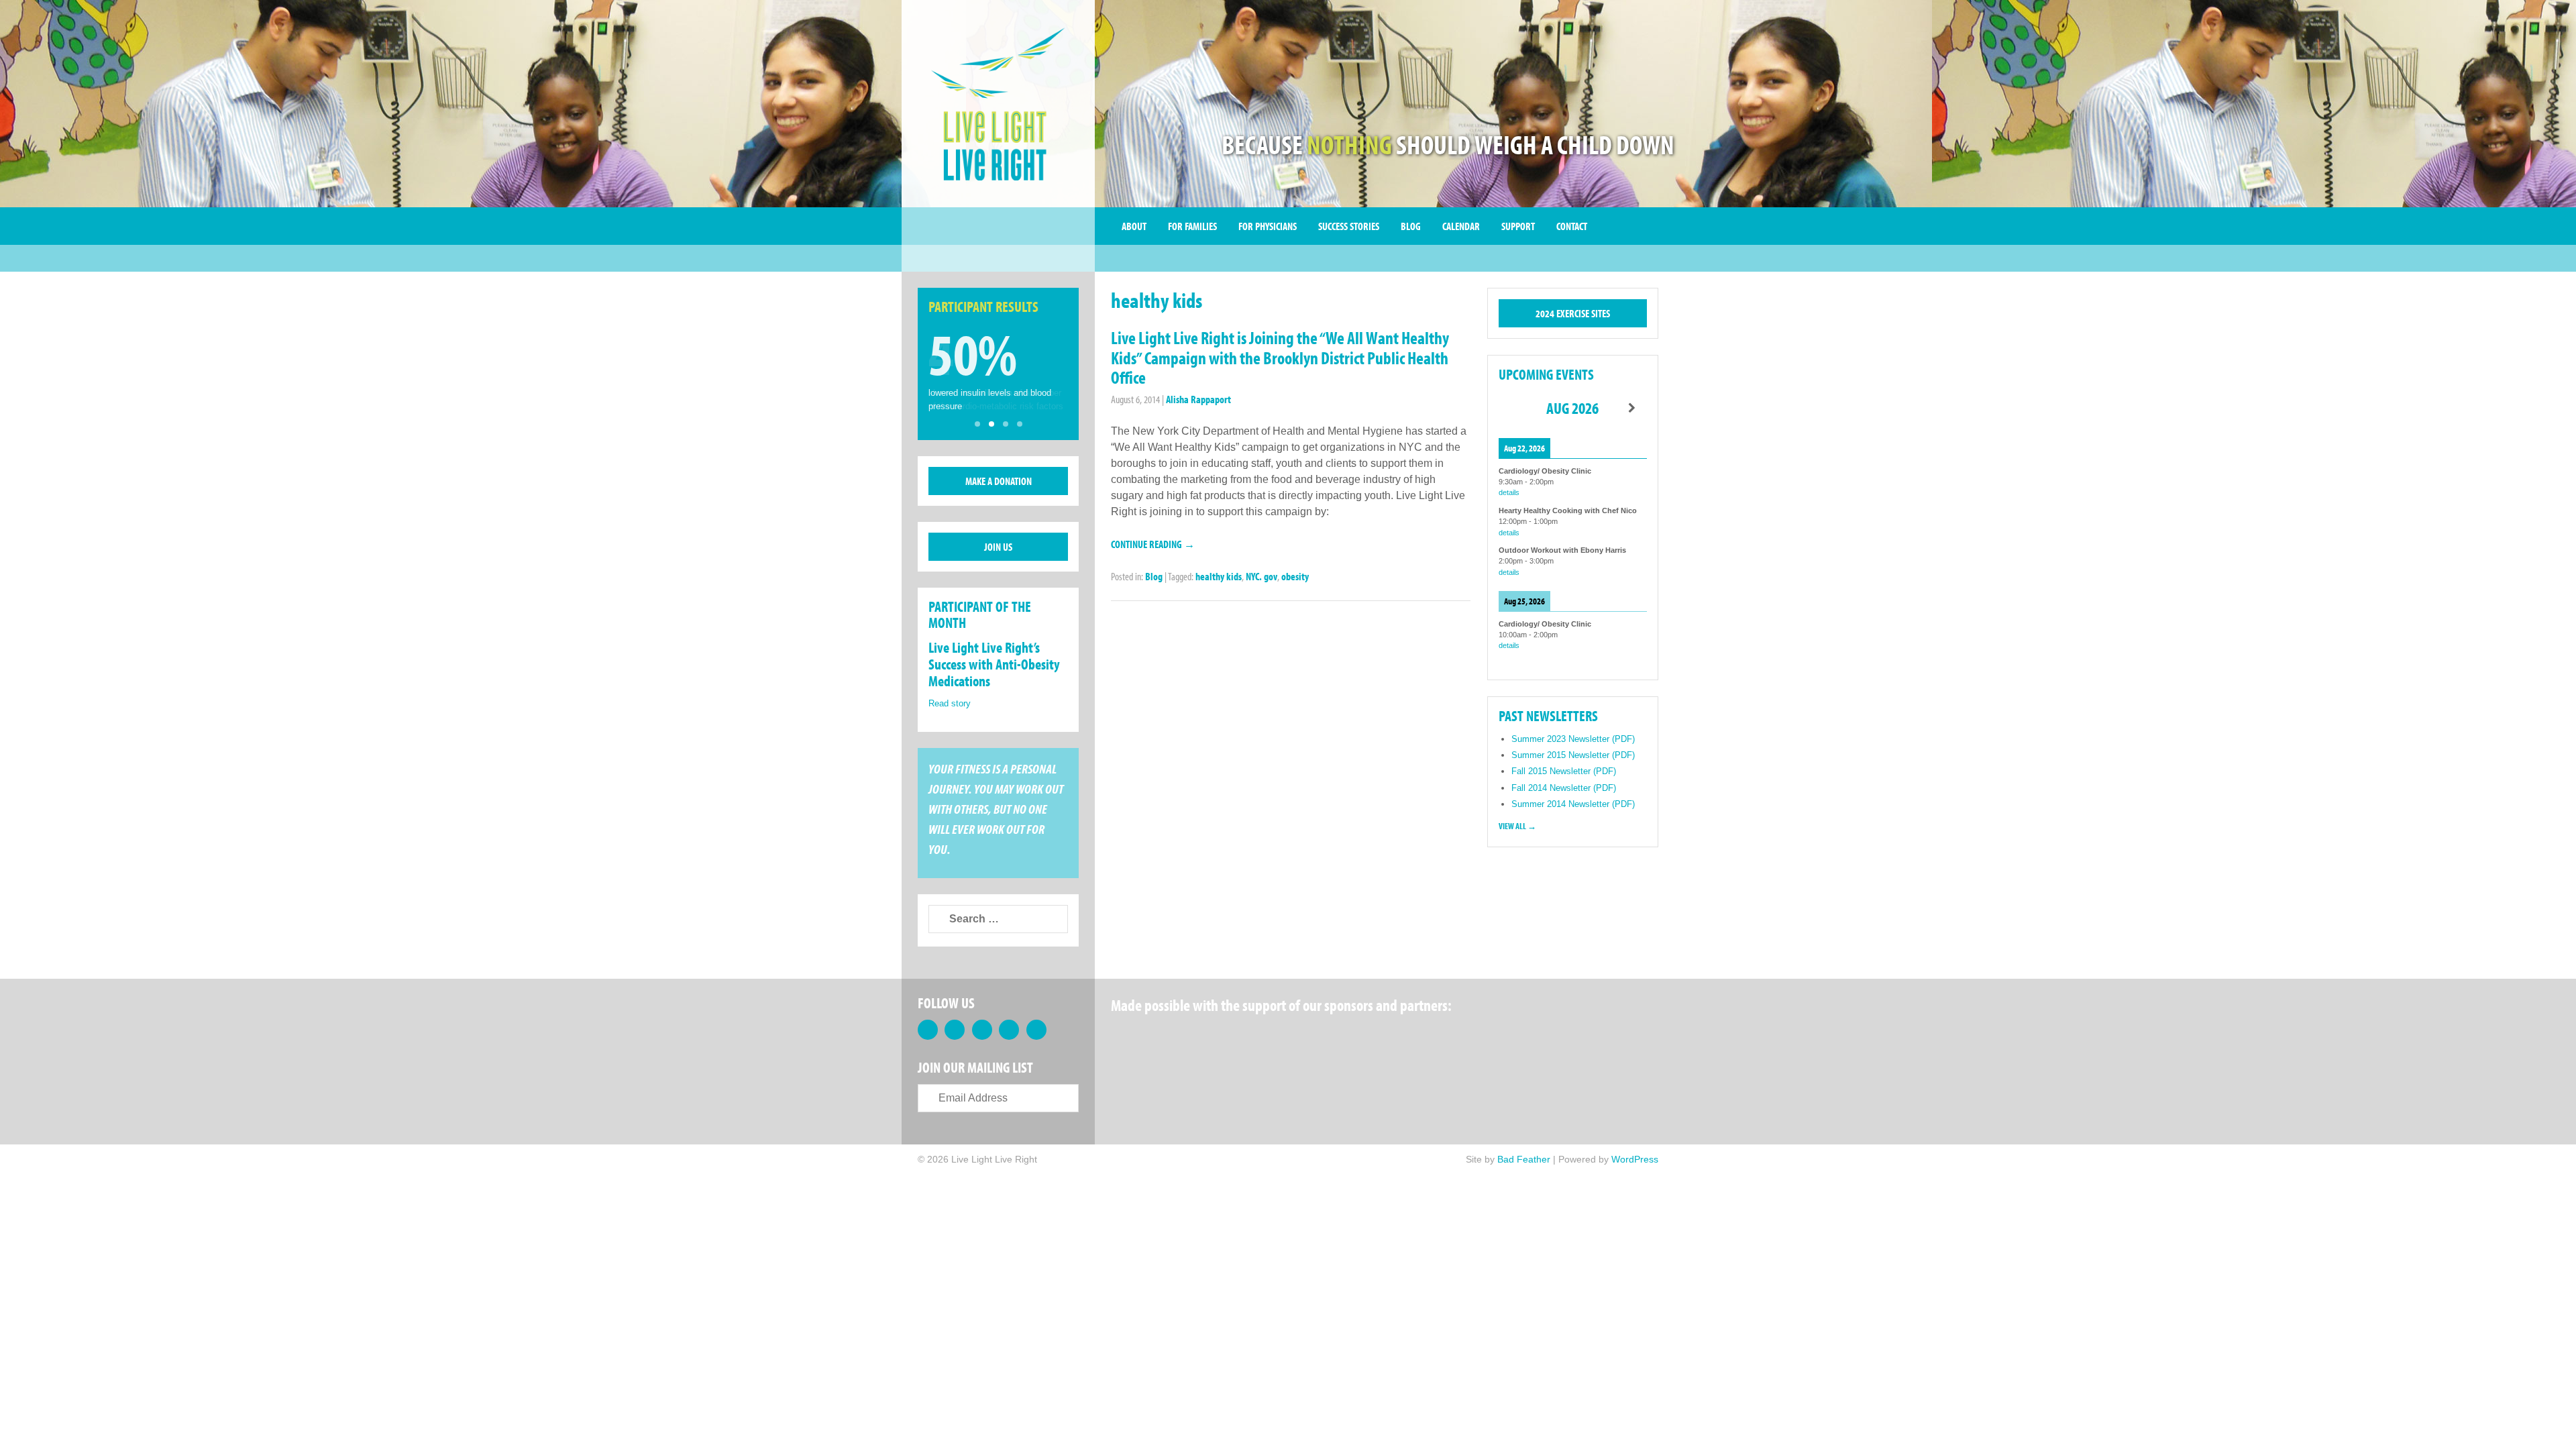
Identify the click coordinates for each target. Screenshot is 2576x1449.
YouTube (1009, 1030)
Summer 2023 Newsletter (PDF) (1573, 739)
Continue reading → (1153, 544)
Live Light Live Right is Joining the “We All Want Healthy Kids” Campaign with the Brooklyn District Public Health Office (1280, 358)
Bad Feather (1524, 1159)
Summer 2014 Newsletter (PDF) (1573, 804)
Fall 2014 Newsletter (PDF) (1564, 788)
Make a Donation (999, 481)
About (1134, 226)
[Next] (1632, 408)
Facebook (928, 1030)
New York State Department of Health (1365, 1039)
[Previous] (1513, 408)
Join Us (998, 547)
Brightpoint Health (1584, 1039)
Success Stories (1349, 226)
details (1509, 492)
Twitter (955, 1030)
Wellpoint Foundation (1470, 1039)
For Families (1192, 226)
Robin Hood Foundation (1161, 1039)
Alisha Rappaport (1198, 399)
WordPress (1635, 1159)
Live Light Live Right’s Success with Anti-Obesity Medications (994, 664)
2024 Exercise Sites (1573, 313)
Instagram (1036, 1030)
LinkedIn (982, 1030)
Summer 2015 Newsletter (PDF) (1573, 755)
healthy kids (1219, 576)
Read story (950, 703)
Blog (1411, 226)
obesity (1295, 576)
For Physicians (1268, 226)
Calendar (1461, 226)
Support (1518, 226)
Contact (1572, 226)
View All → (1517, 826)
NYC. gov (1262, 576)
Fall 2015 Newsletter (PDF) (1564, 771)
